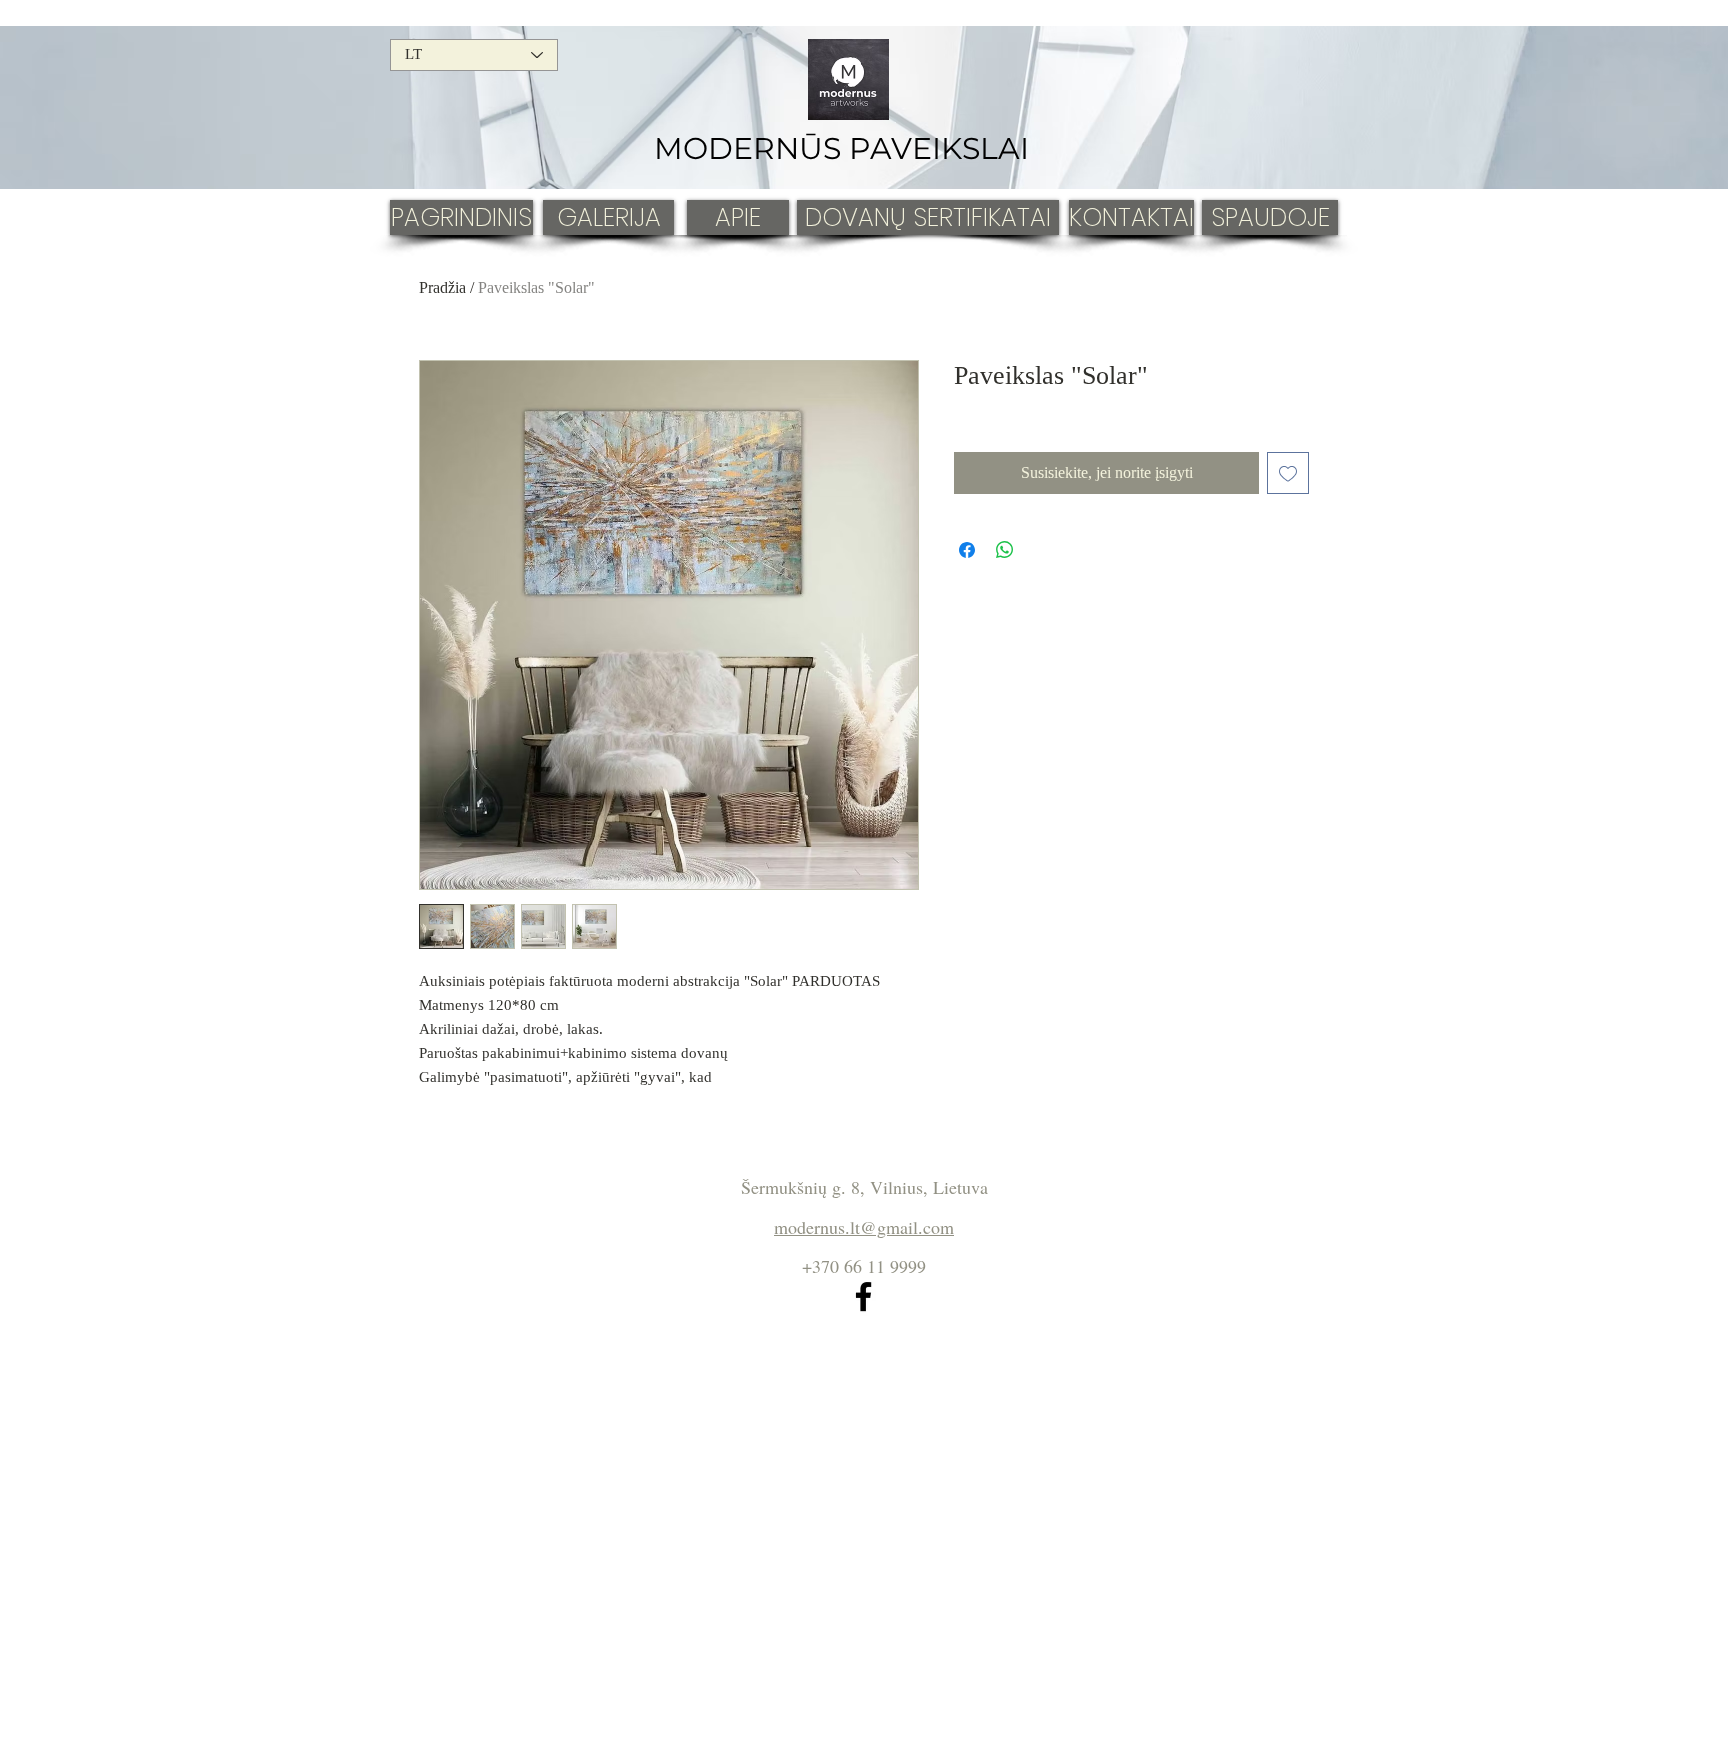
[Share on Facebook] (967, 550)
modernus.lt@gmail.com (864, 1227)
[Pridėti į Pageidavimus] (1288, 473)
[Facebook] (863, 1296)
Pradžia (442, 287)
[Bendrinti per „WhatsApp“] (1005, 550)
